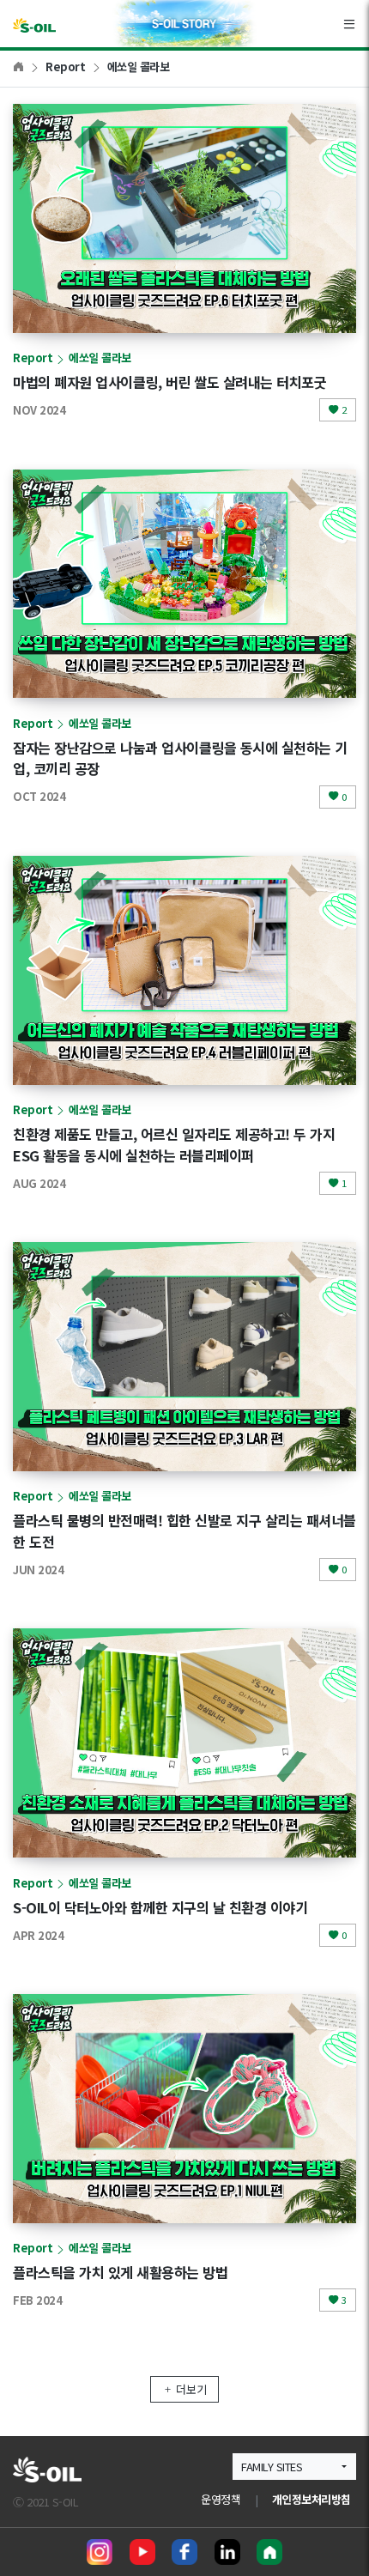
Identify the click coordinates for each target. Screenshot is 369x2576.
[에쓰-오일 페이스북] (184, 2552)
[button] (294, 2467)
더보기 (191, 2389)
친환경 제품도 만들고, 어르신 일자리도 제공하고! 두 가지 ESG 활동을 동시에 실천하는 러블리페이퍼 (174, 1145)
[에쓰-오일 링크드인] (227, 2552)
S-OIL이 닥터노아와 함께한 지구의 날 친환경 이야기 (160, 1907)
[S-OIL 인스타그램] (100, 2552)
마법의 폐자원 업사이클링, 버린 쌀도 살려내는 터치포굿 (169, 382)
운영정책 (221, 2499)
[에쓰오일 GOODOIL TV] (142, 2552)
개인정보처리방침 (312, 2499)
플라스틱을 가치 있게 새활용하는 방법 (120, 2272)
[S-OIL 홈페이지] (269, 2552)
